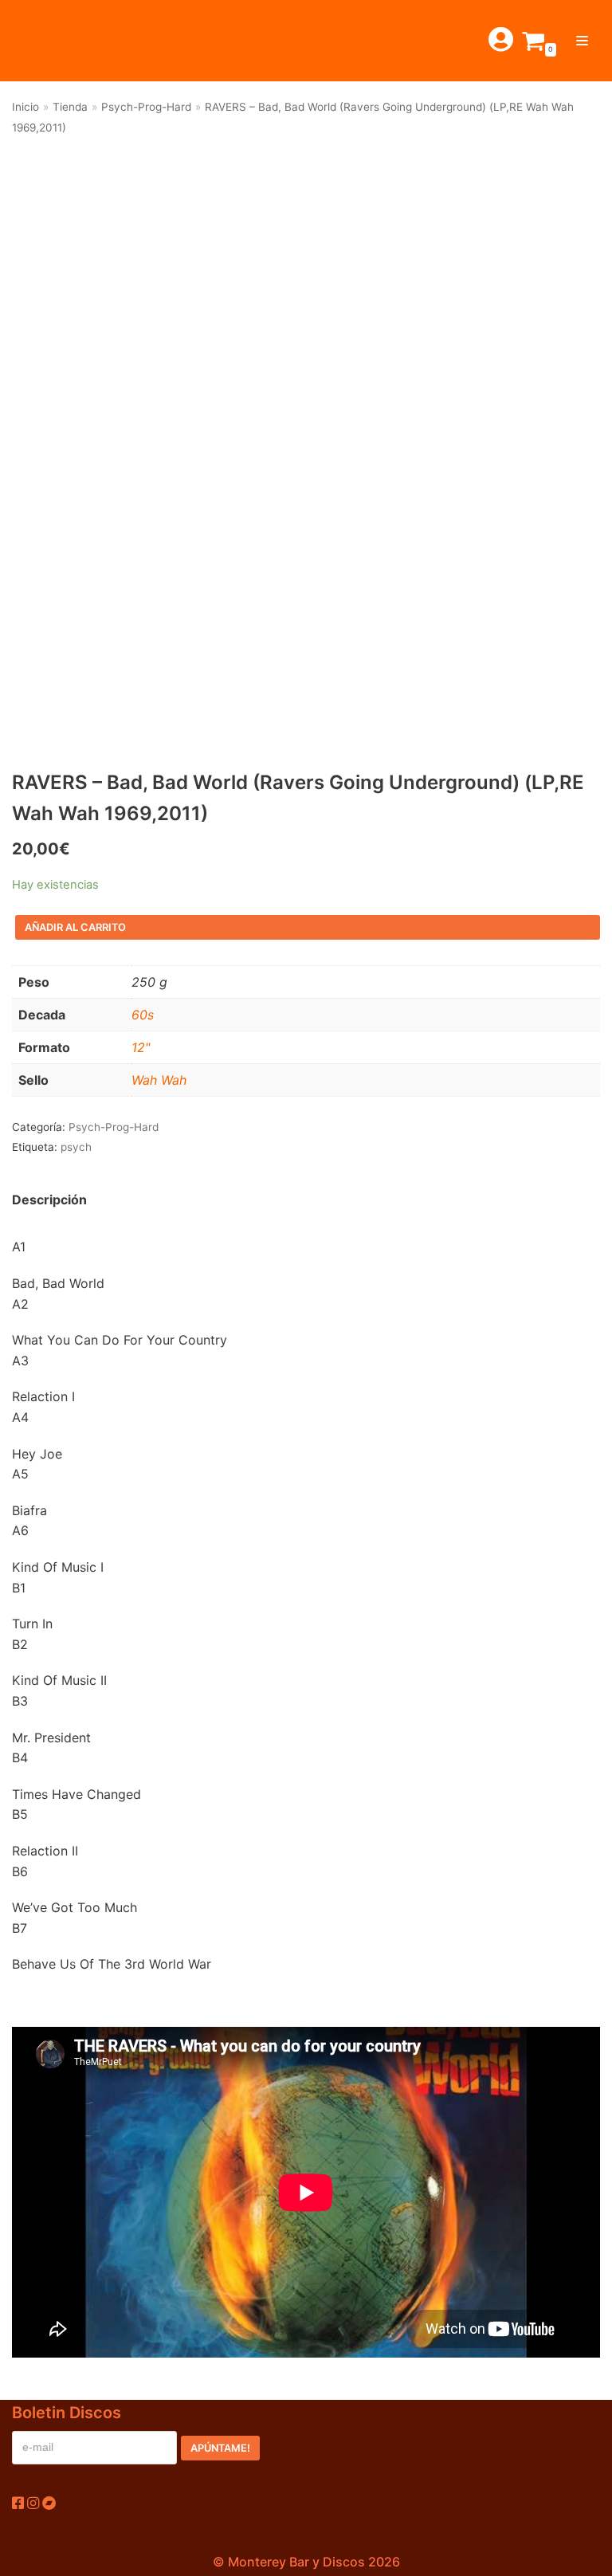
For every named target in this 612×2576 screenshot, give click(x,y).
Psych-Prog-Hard (146, 107)
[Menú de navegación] (582, 41)
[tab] (49, 1200)
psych (76, 1147)
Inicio (25, 107)
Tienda (70, 107)
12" (141, 1047)
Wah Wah (159, 1080)
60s (143, 1015)
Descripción (49, 1200)
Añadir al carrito (75, 927)
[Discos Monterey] (48, 41)
